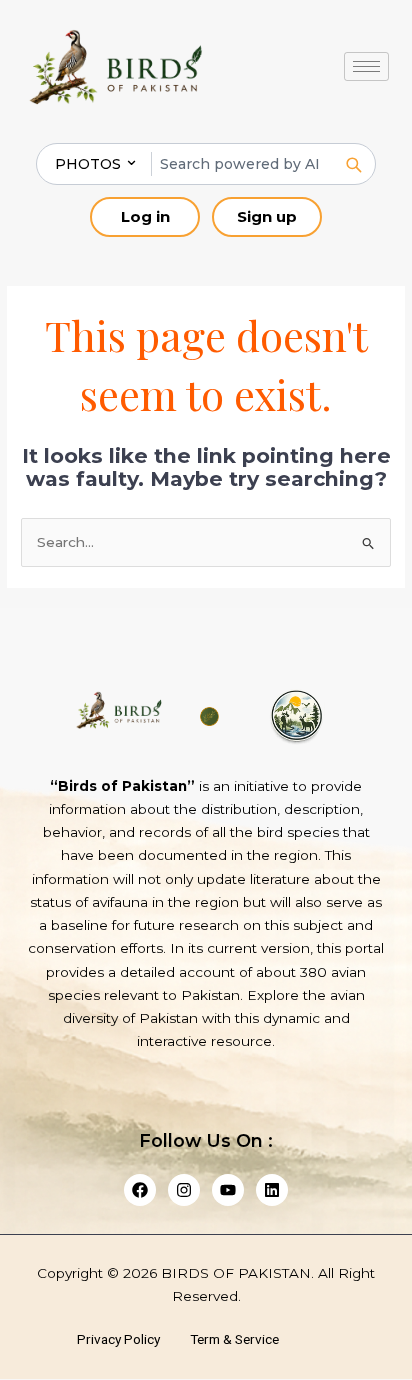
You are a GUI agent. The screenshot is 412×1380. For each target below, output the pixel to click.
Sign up (267, 216)
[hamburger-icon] (366, 66)
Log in (145, 216)
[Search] (353, 164)
